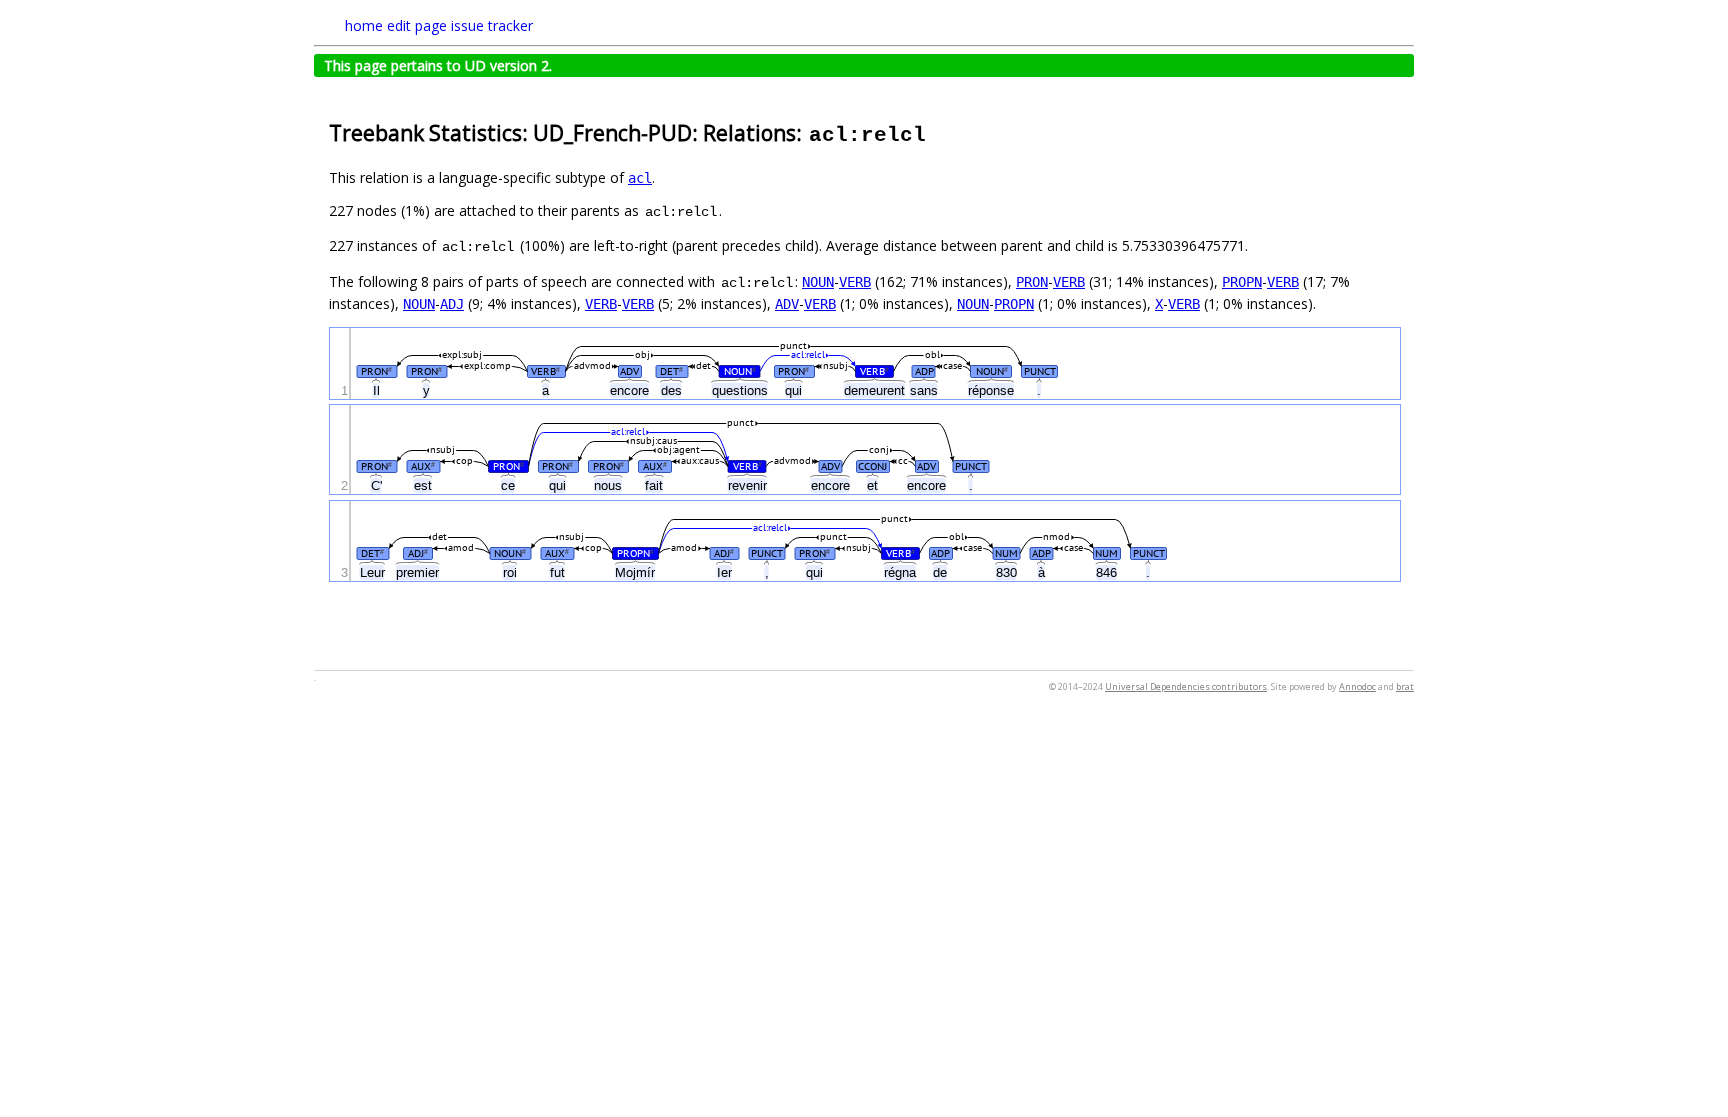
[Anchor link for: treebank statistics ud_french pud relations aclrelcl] (938, 131)
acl (640, 178)
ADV (787, 304)
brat (1405, 686)
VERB (855, 282)
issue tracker (492, 25)
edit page (417, 25)
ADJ (452, 304)
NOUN (818, 282)
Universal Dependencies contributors (1186, 686)
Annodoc (1357, 686)
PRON (1032, 282)
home (364, 25)
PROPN (1242, 282)
